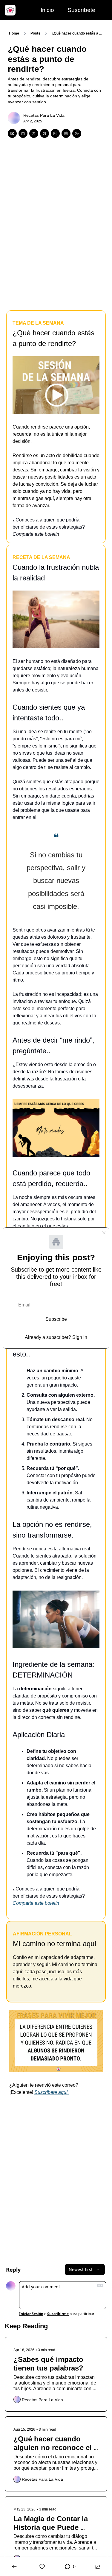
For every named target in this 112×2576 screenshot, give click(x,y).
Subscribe (56, 1319)
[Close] (104, 1233)
